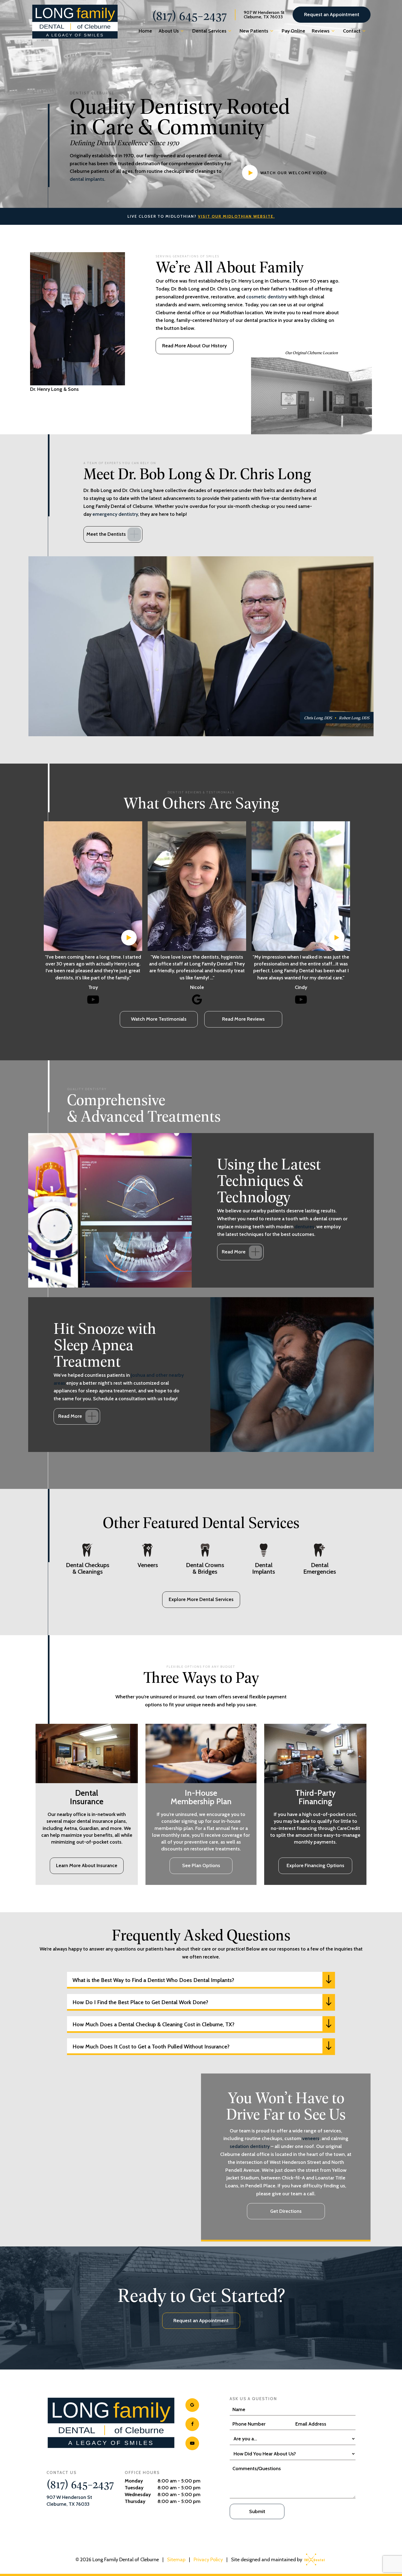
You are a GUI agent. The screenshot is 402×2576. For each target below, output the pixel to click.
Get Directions (286, 2211)
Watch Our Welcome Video (294, 173)
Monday (134, 2481)
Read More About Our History (194, 346)
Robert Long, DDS (354, 718)
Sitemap (176, 2560)
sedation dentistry (250, 2146)
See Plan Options (201, 1865)
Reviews (321, 31)
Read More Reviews (243, 1019)
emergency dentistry (115, 514)
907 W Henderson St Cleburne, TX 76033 (264, 15)
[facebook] (192, 2424)
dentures (304, 1227)
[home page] (75, 22)
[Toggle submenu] (182, 31)
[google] (192, 2405)
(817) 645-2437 (189, 15)
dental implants (87, 179)
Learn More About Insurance (87, 1865)
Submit (257, 2511)
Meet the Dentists (106, 534)
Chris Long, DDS (318, 718)
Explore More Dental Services (201, 1599)
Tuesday (134, 2488)
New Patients (254, 31)
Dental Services (209, 31)
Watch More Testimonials (159, 1019)
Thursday (135, 2501)
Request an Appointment (332, 14)
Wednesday (138, 2495)
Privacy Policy (208, 2560)
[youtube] (192, 2443)
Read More (234, 1252)
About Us (169, 31)
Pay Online (293, 31)
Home (145, 31)
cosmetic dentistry (267, 297)
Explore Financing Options (315, 1865)
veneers (311, 2138)
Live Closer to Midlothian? (201, 216)
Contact (352, 31)
